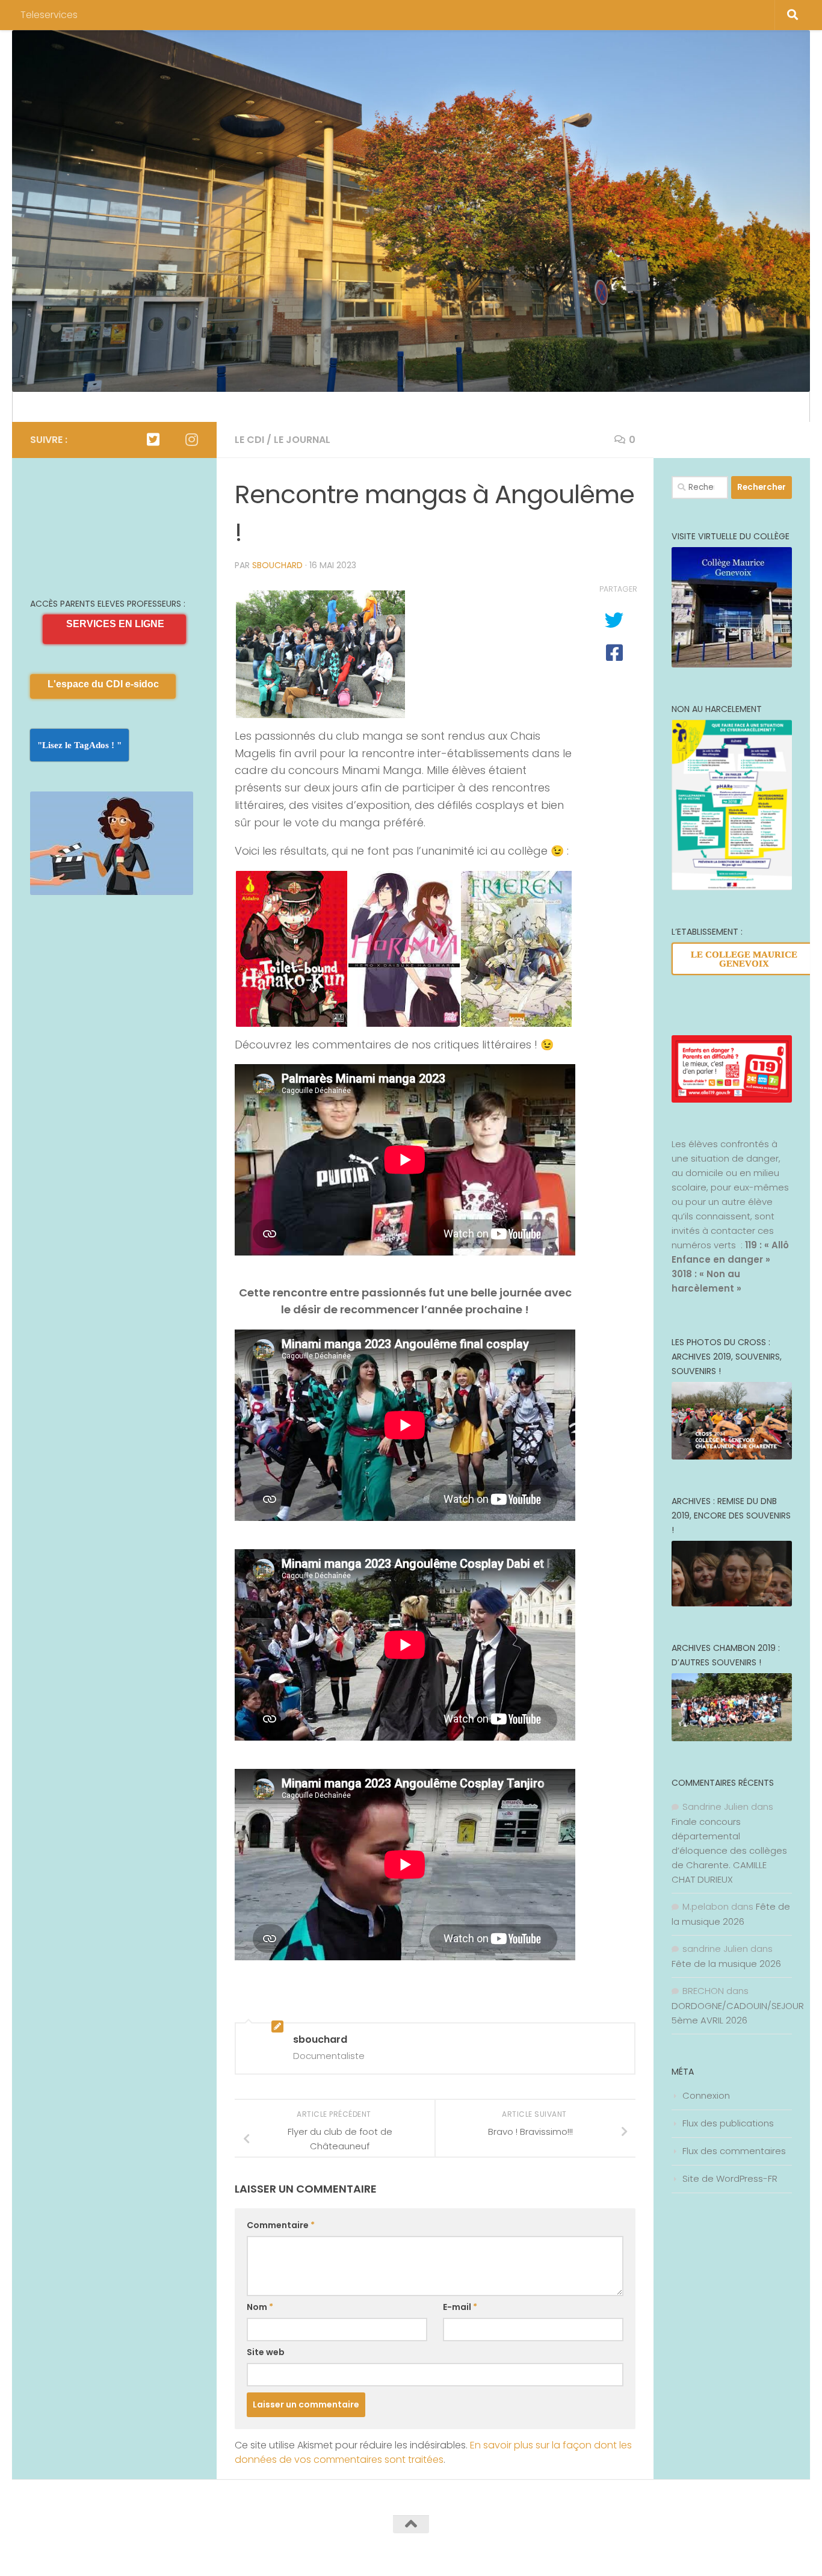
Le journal (302, 440)
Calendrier (54, 407)
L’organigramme (133, 407)
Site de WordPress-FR (730, 2178)
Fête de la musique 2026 (726, 1964)
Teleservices (49, 15)
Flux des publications (728, 2123)
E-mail (460, 2307)
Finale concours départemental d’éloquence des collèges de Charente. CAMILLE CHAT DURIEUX (729, 1850)
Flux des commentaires (734, 2151)
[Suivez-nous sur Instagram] (191, 439)
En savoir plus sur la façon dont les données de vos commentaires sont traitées (433, 2452)
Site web (266, 2352)
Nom (260, 2307)
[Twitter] (153, 439)
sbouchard (277, 565)
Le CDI (249, 440)
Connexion (706, 2095)
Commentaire (281, 2225)
